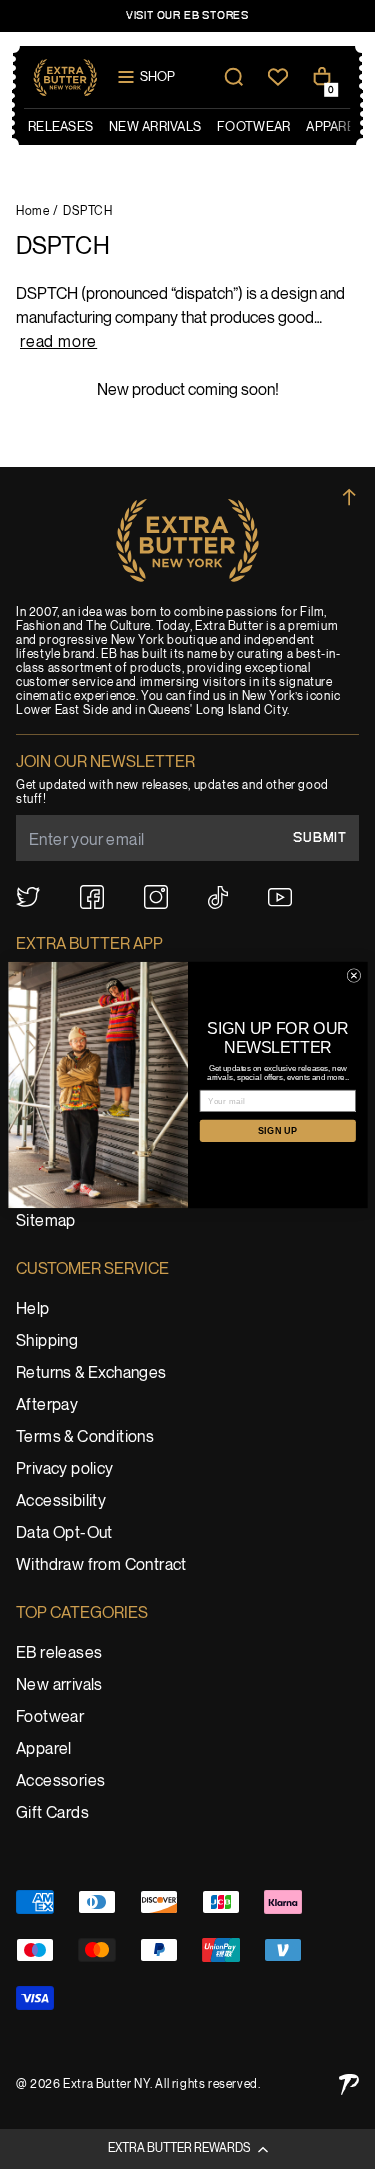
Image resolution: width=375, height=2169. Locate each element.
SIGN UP (277, 1130)
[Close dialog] (354, 975)
